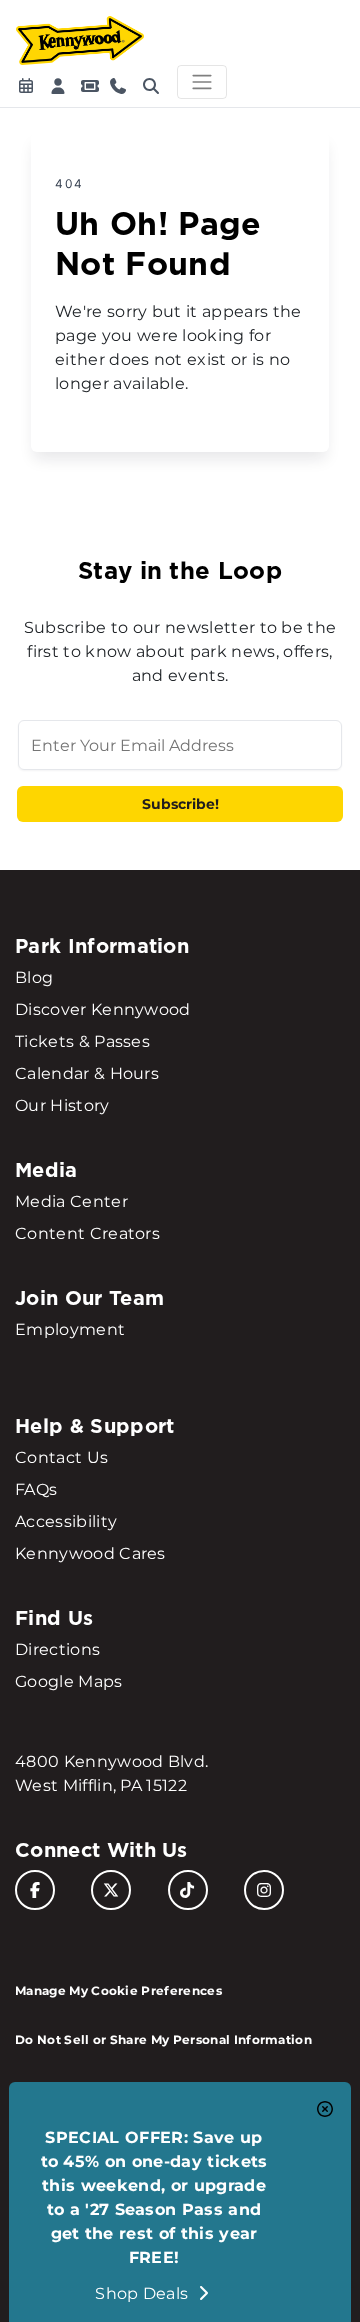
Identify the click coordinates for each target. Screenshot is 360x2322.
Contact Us (61, 1457)
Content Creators (87, 1233)
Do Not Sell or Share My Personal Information (163, 2039)
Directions (57, 1649)
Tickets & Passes (82, 1041)
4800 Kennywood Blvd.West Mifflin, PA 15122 (111, 1773)
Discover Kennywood (103, 1009)
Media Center (71, 1201)
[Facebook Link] (35, 1890)
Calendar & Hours (87, 1073)
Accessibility (66, 1521)
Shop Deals (144, 2293)
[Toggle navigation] (202, 82)
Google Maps (69, 1681)
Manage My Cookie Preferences (118, 1990)
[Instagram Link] (264, 1890)
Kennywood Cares (90, 1553)
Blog (34, 977)
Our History (62, 1105)
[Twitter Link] (111, 1890)
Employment (70, 1329)
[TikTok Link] (188, 1890)
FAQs (36, 1489)
